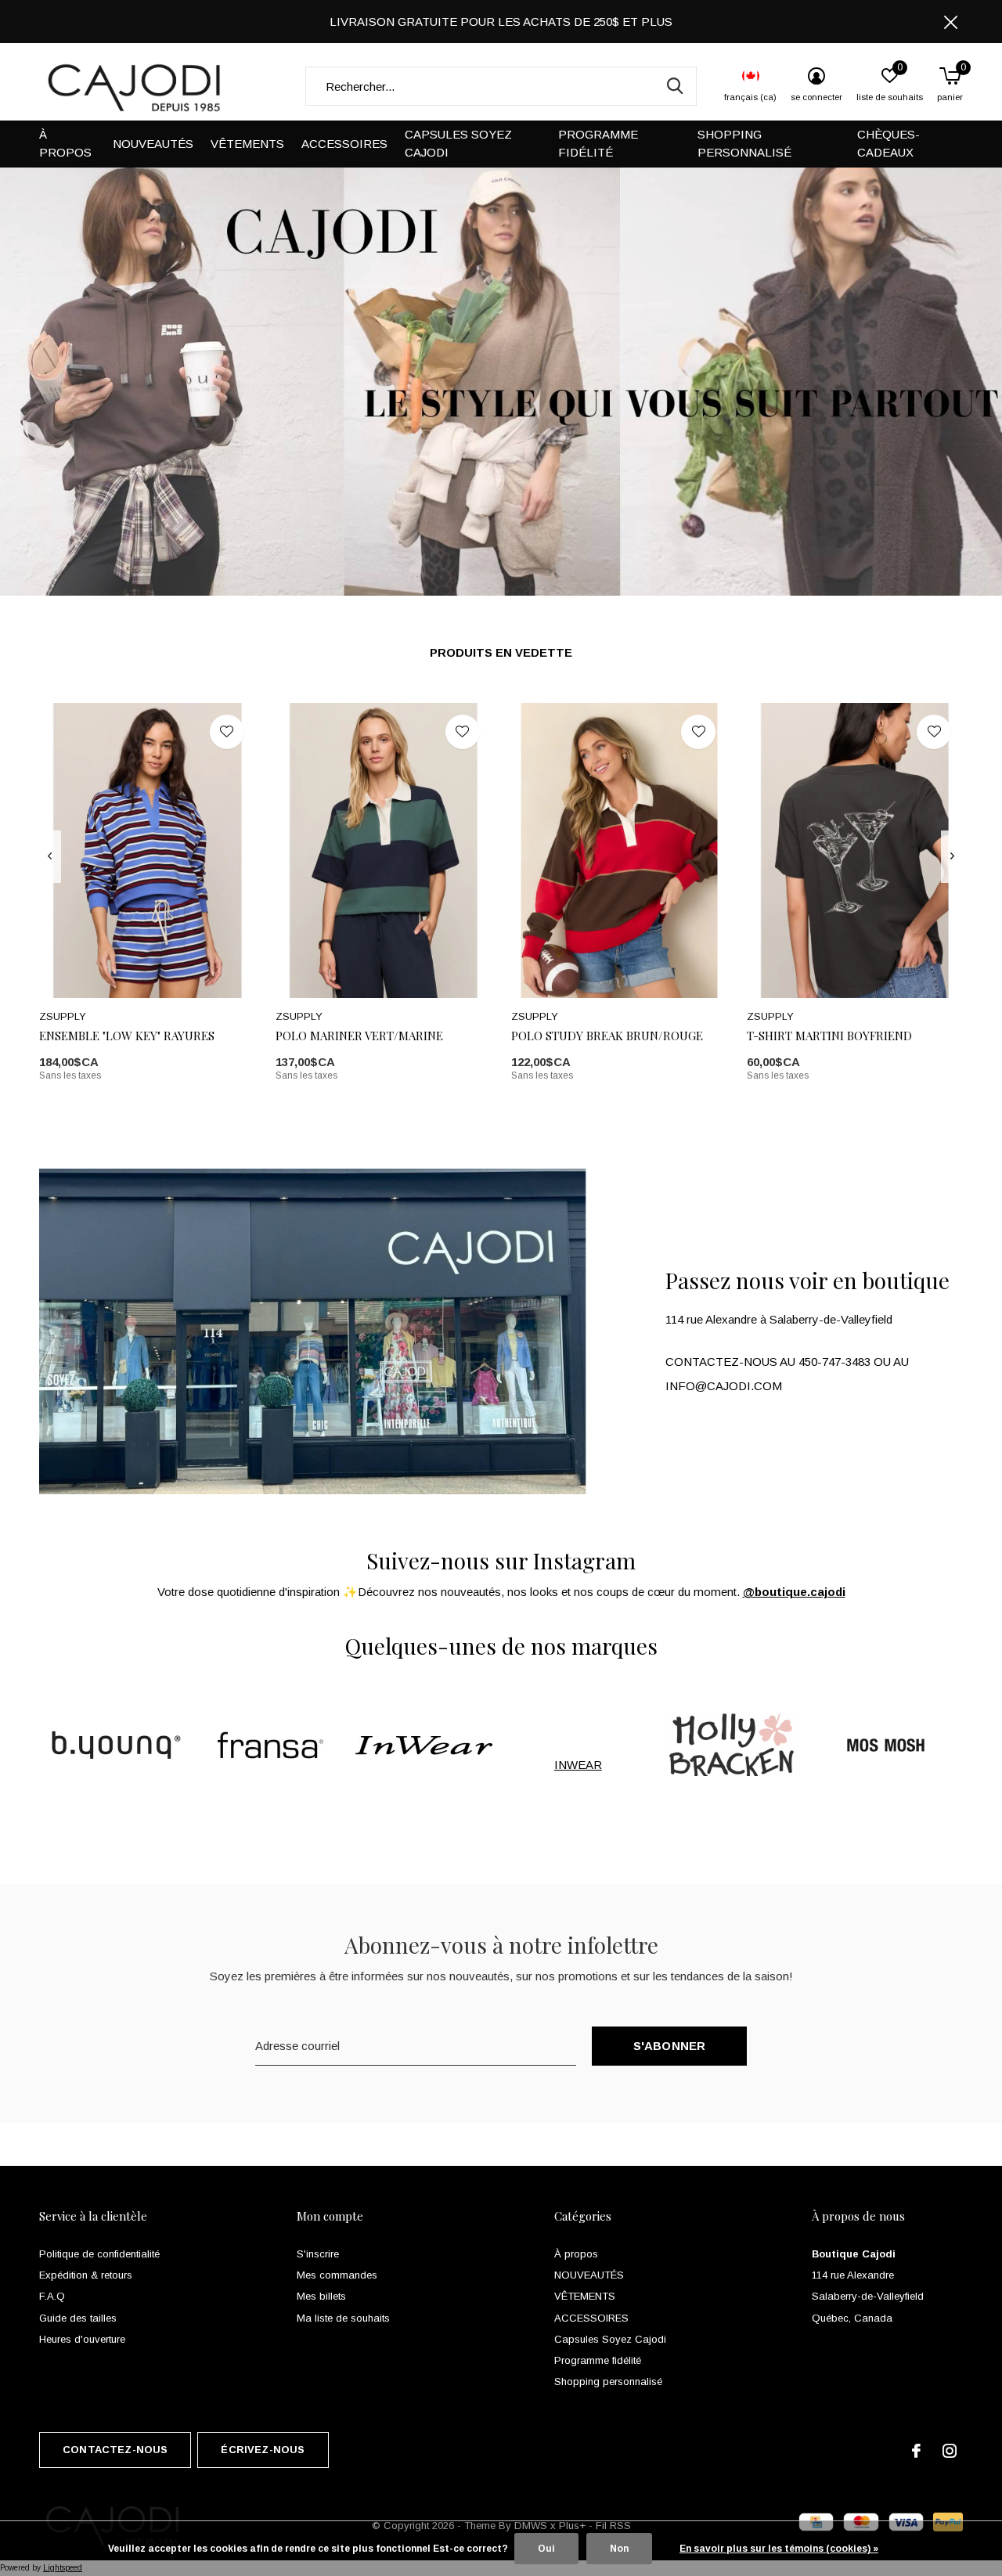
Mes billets (321, 2296)
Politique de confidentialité (99, 2254)
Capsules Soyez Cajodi (458, 143)
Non (619, 2549)
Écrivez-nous (263, 2450)
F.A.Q (52, 2296)
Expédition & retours (86, 2275)
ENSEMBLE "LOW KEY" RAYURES (127, 1036)
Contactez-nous (115, 2450)
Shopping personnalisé (744, 143)
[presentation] (50, 856)
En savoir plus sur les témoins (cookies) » (779, 2549)
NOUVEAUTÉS (153, 144)
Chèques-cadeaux (888, 143)
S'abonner (670, 2046)
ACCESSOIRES (344, 144)
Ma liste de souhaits (343, 2318)
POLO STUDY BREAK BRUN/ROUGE (607, 1036)
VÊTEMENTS (247, 144)
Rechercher (675, 86)
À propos (65, 143)
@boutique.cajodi (794, 1592)
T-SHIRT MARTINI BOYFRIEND (829, 1036)
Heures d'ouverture (82, 2339)
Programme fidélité (598, 143)
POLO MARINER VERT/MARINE (359, 1036)
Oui (546, 2549)
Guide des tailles (78, 2318)
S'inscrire (318, 2254)
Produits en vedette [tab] (501, 652)
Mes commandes (337, 2275)
